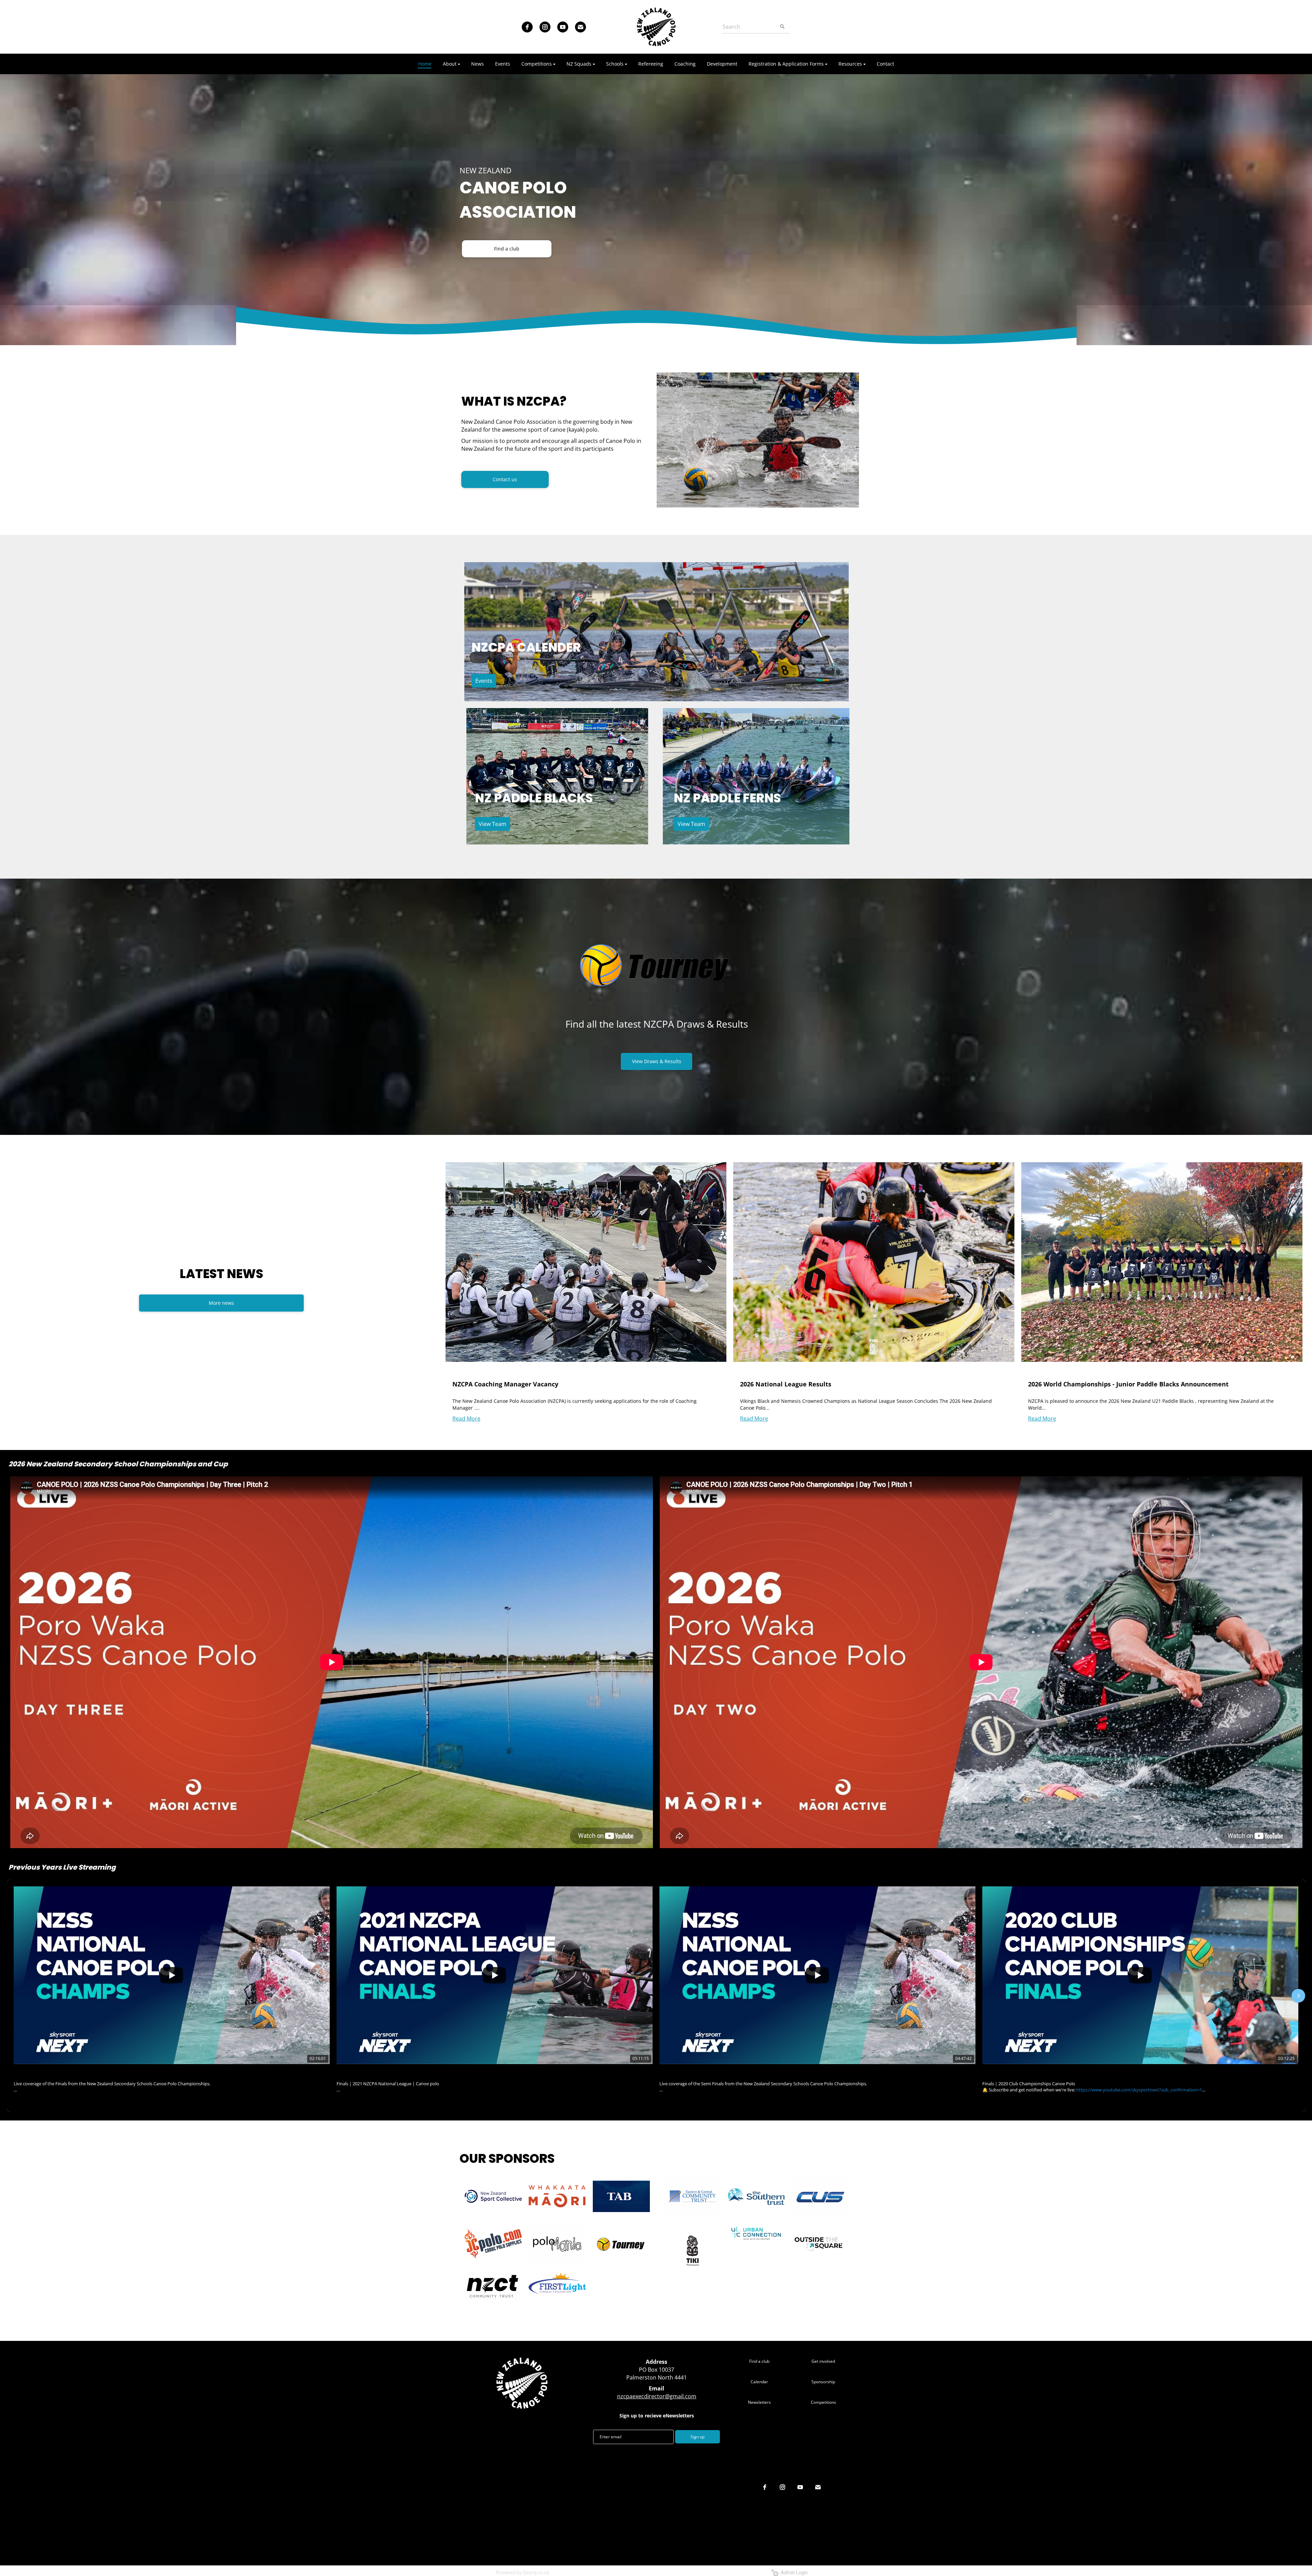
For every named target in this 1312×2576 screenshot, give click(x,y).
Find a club (507, 249)
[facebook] (527, 27)
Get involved (823, 2361)
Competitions (823, 2402)
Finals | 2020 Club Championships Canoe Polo (1036, 2073)
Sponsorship (823, 2382)
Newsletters (759, 2402)
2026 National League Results (786, 1384)
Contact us (505, 479)
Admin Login (793, 2573)
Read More (466, 1419)
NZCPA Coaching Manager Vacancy (505, 1384)
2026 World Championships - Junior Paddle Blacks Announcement (1128, 1384)
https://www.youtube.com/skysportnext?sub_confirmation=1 (1139, 2090)
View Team (493, 824)
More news (221, 1303)
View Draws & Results (657, 1061)
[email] (580, 27)
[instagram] (545, 27)
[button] (14, 1996)
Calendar (759, 2382)
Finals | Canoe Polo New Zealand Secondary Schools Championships (94, 2073)
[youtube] (563, 27)
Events (484, 681)
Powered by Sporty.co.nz (523, 2573)
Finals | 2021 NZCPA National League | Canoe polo (396, 2073)
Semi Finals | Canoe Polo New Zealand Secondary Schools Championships (746, 2073)
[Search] (782, 27)
